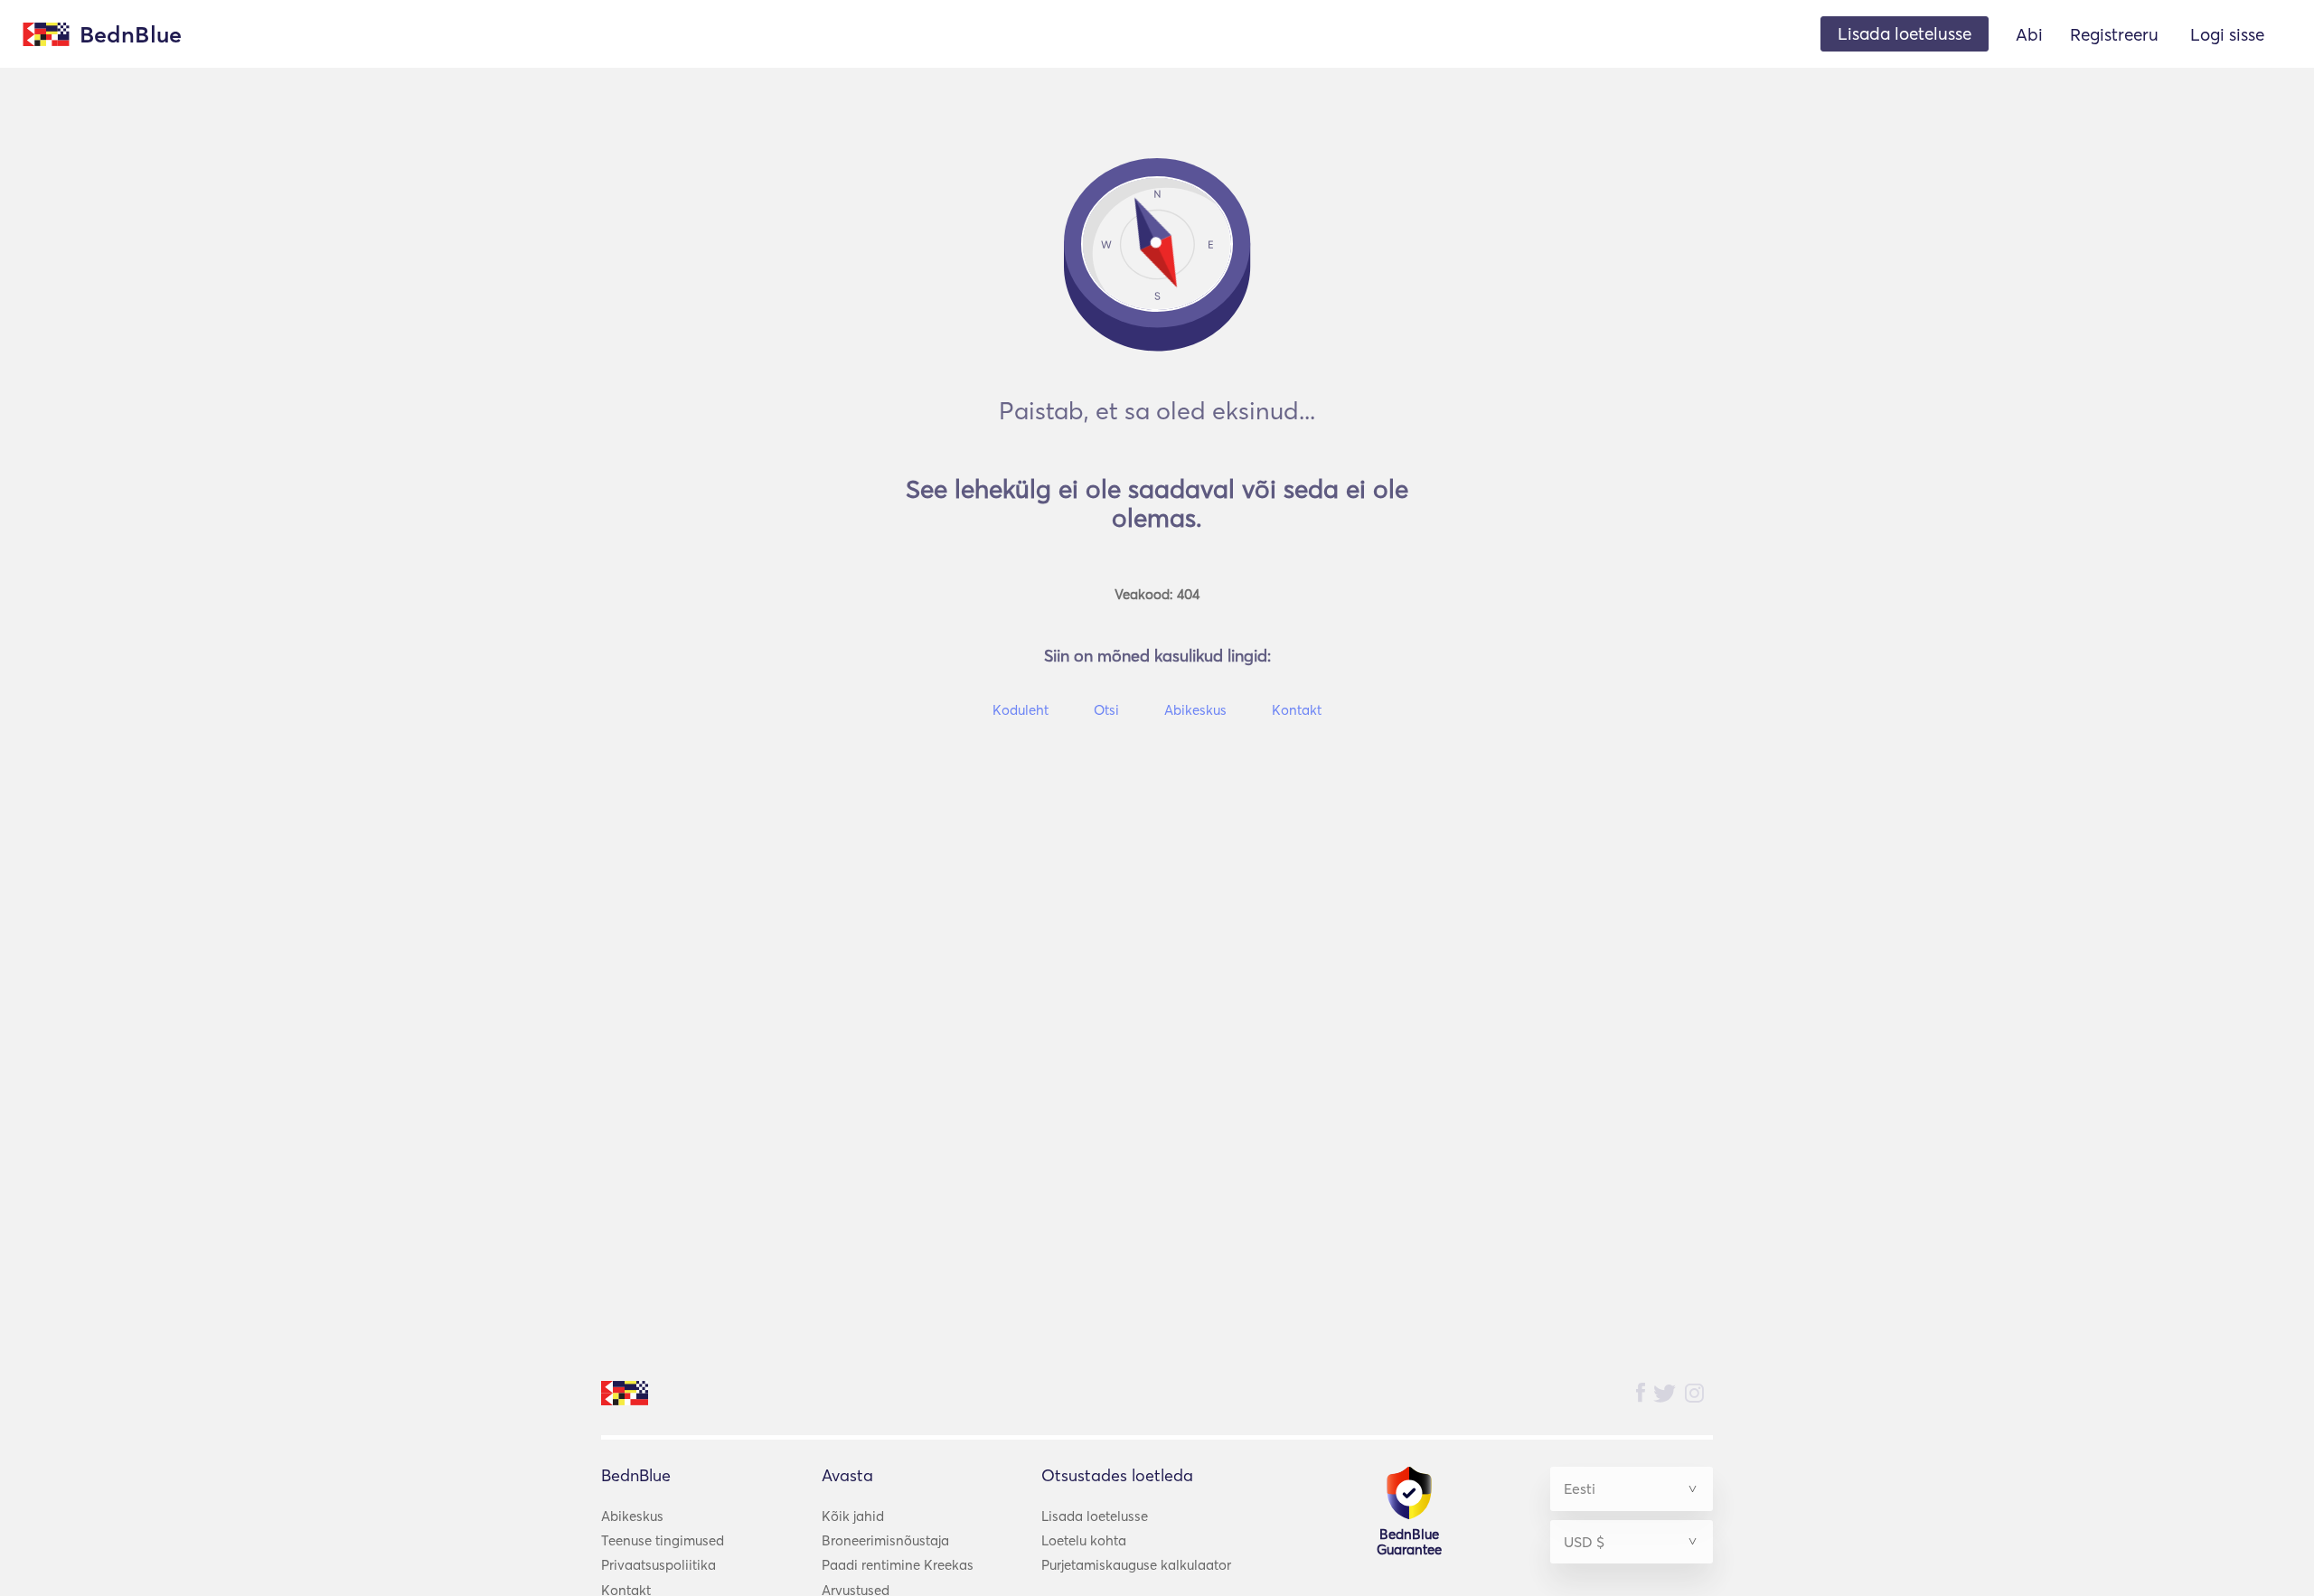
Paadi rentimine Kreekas (898, 1565)
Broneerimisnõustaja (885, 1540)
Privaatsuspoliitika (658, 1565)
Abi (2029, 34)
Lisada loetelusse (1095, 1516)
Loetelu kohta (1084, 1540)
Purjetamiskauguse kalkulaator (1136, 1565)
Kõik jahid (853, 1516)
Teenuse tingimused (663, 1540)
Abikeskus (632, 1516)
